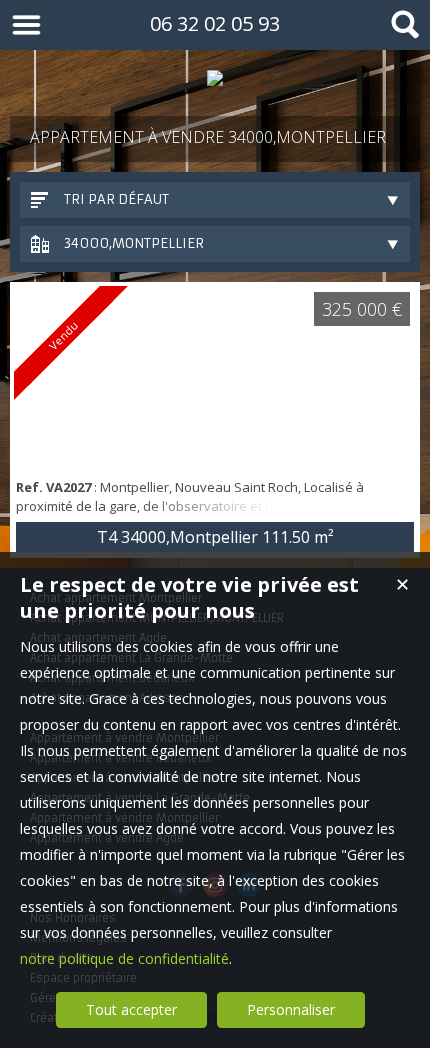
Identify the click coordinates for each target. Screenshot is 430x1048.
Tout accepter (131, 1009)
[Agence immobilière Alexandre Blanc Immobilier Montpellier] (215, 78)
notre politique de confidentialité (124, 958)
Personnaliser (291, 1009)
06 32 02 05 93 (215, 23)
